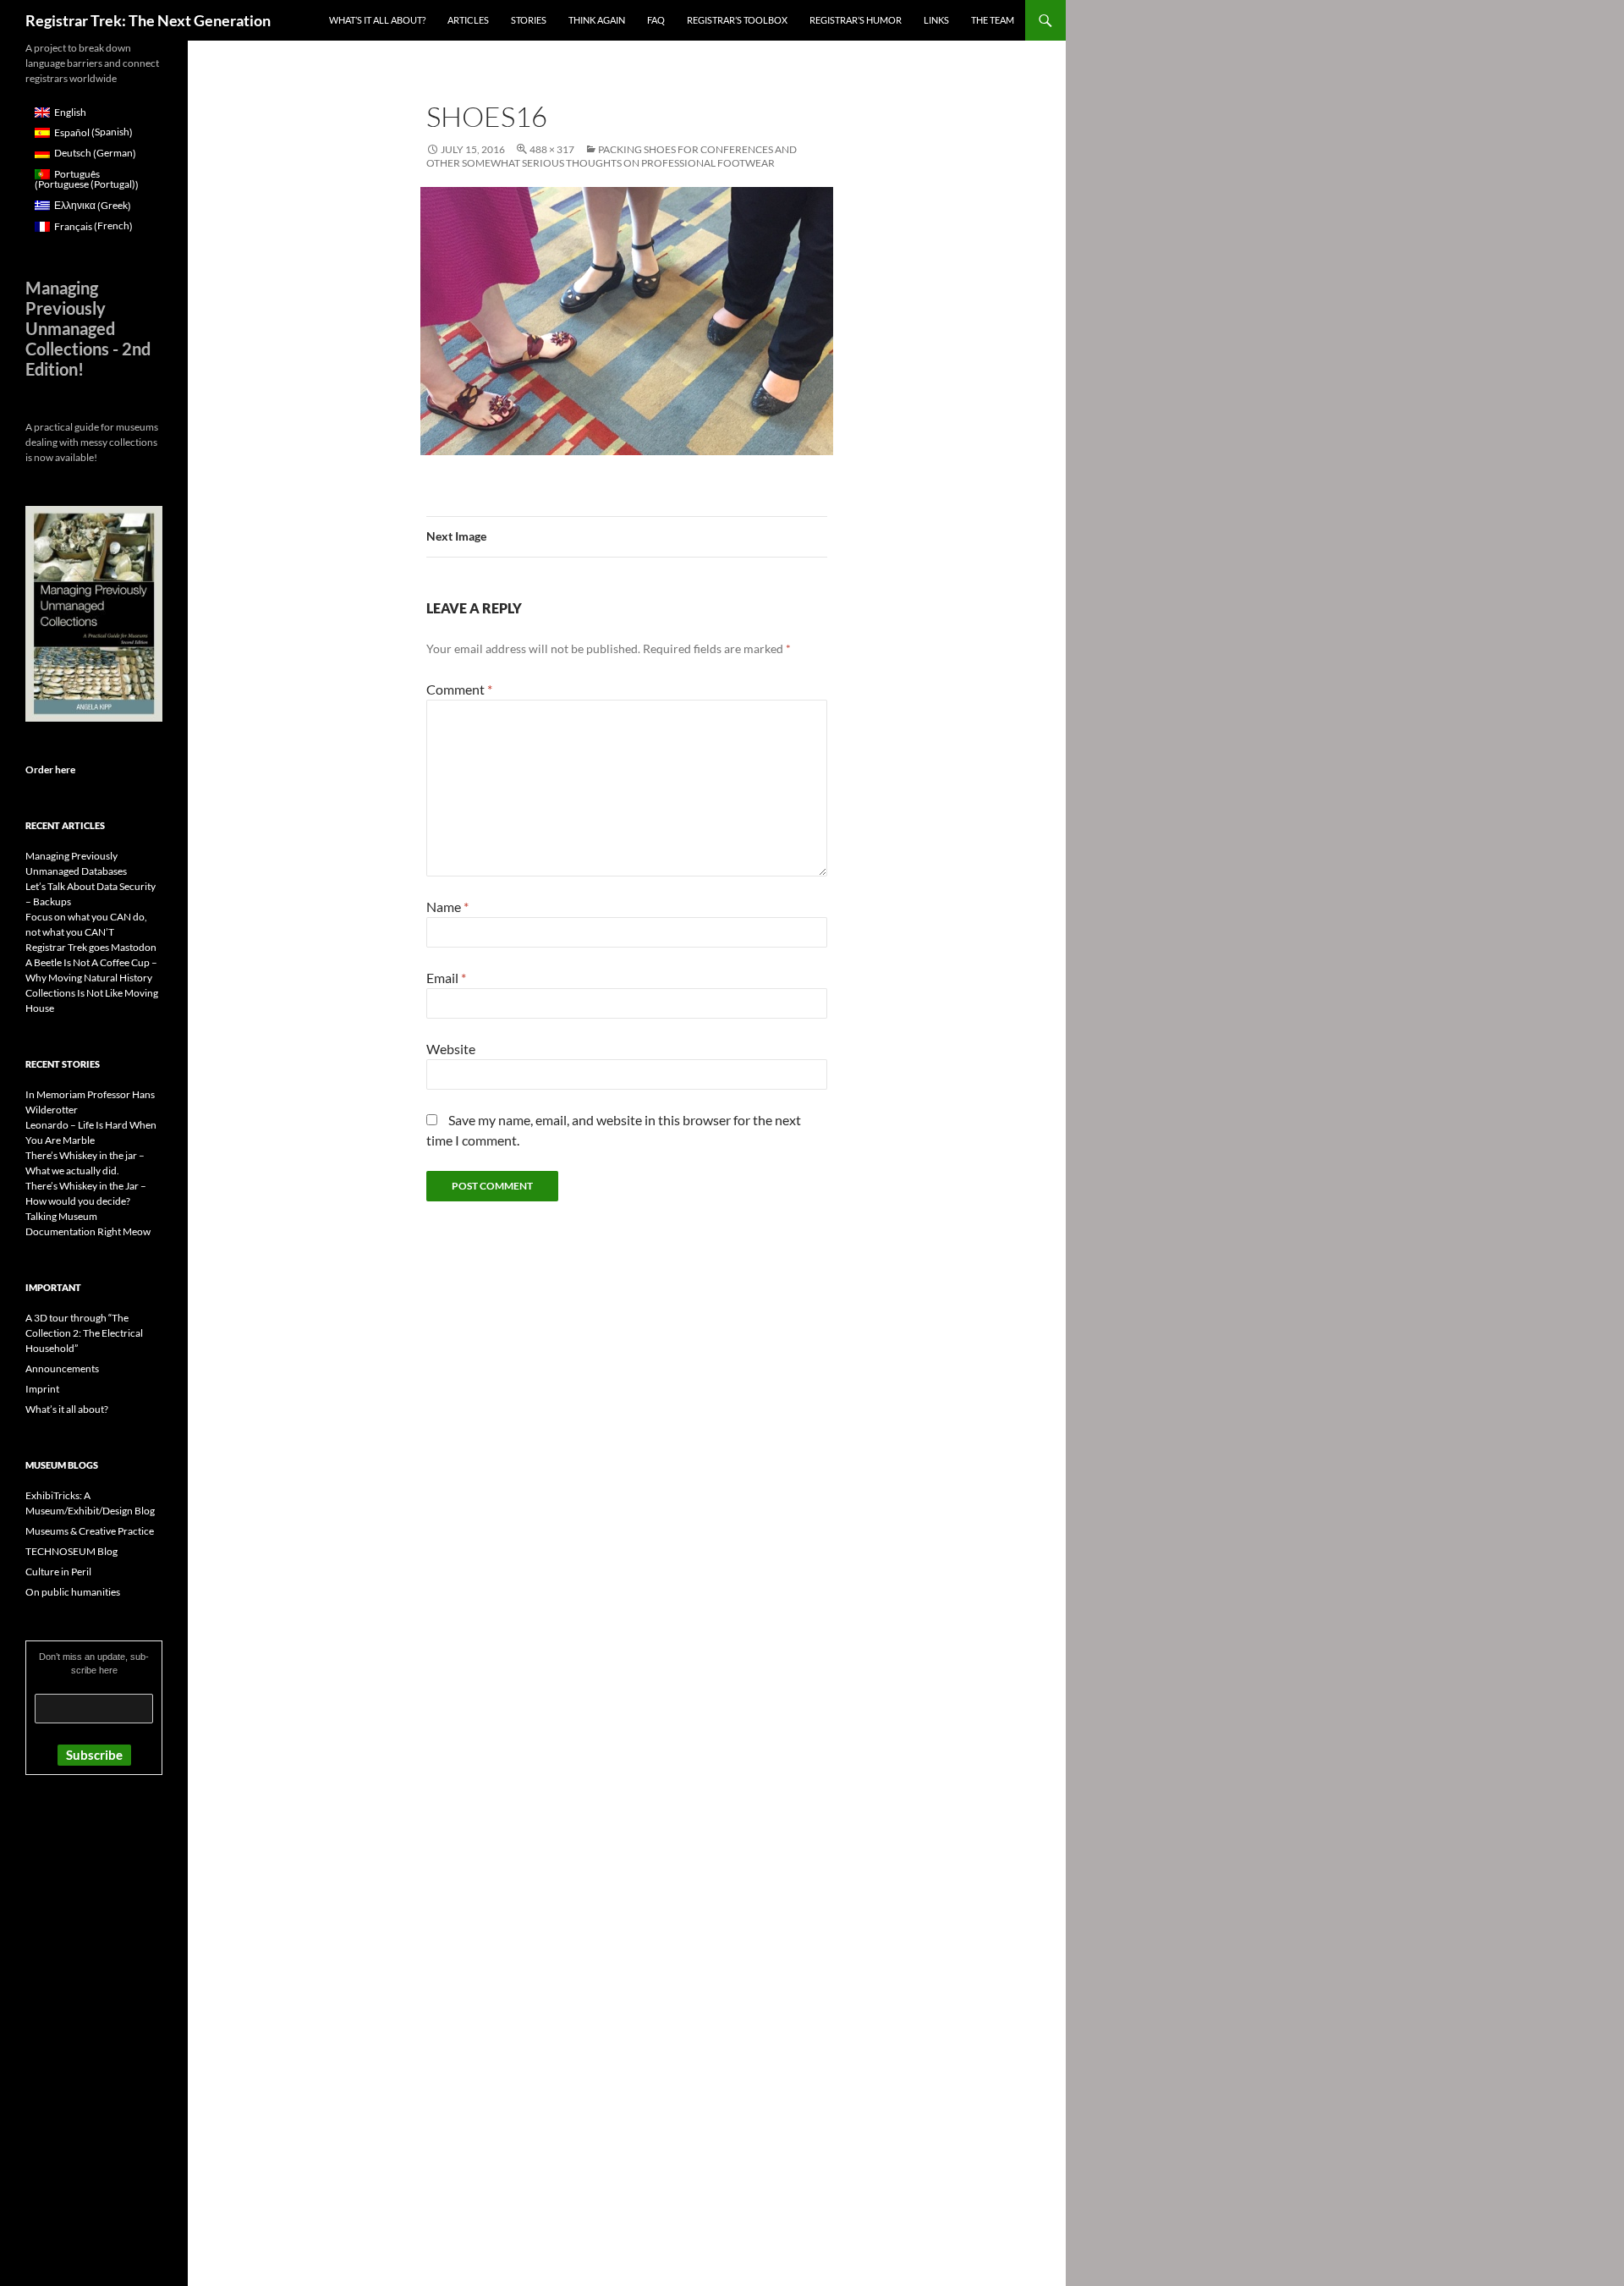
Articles (468, 20)
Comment (459, 689)
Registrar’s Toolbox (737, 20)
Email (446, 978)
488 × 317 (552, 149)
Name (447, 907)
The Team (993, 20)
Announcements (62, 1368)
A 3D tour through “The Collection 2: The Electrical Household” (84, 1333)
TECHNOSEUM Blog (71, 1551)
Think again (597, 20)
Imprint (42, 1389)
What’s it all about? (377, 20)
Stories (529, 20)
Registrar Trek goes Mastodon (91, 947)
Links (936, 20)
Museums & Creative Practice (90, 1531)
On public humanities (73, 1592)
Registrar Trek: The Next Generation (148, 20)
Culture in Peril (58, 1572)
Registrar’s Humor (856, 20)
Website (451, 1049)
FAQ (656, 20)
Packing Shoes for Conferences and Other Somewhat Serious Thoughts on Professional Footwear (612, 156)
